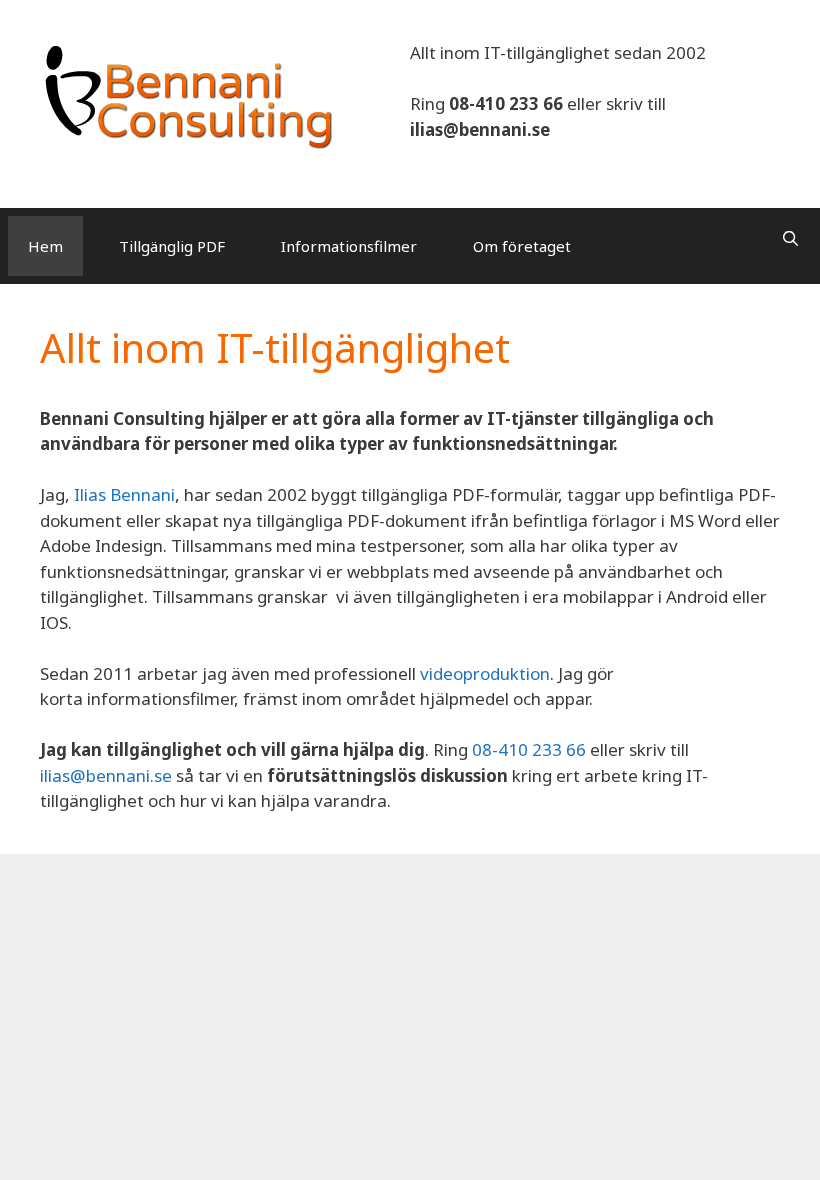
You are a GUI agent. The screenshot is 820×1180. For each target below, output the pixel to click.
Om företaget (522, 246)
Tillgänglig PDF (172, 246)
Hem (45, 246)
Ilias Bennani (124, 494)
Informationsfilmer (349, 246)
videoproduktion (485, 673)
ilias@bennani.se (480, 129)
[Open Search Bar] (790, 238)
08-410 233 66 (506, 103)
